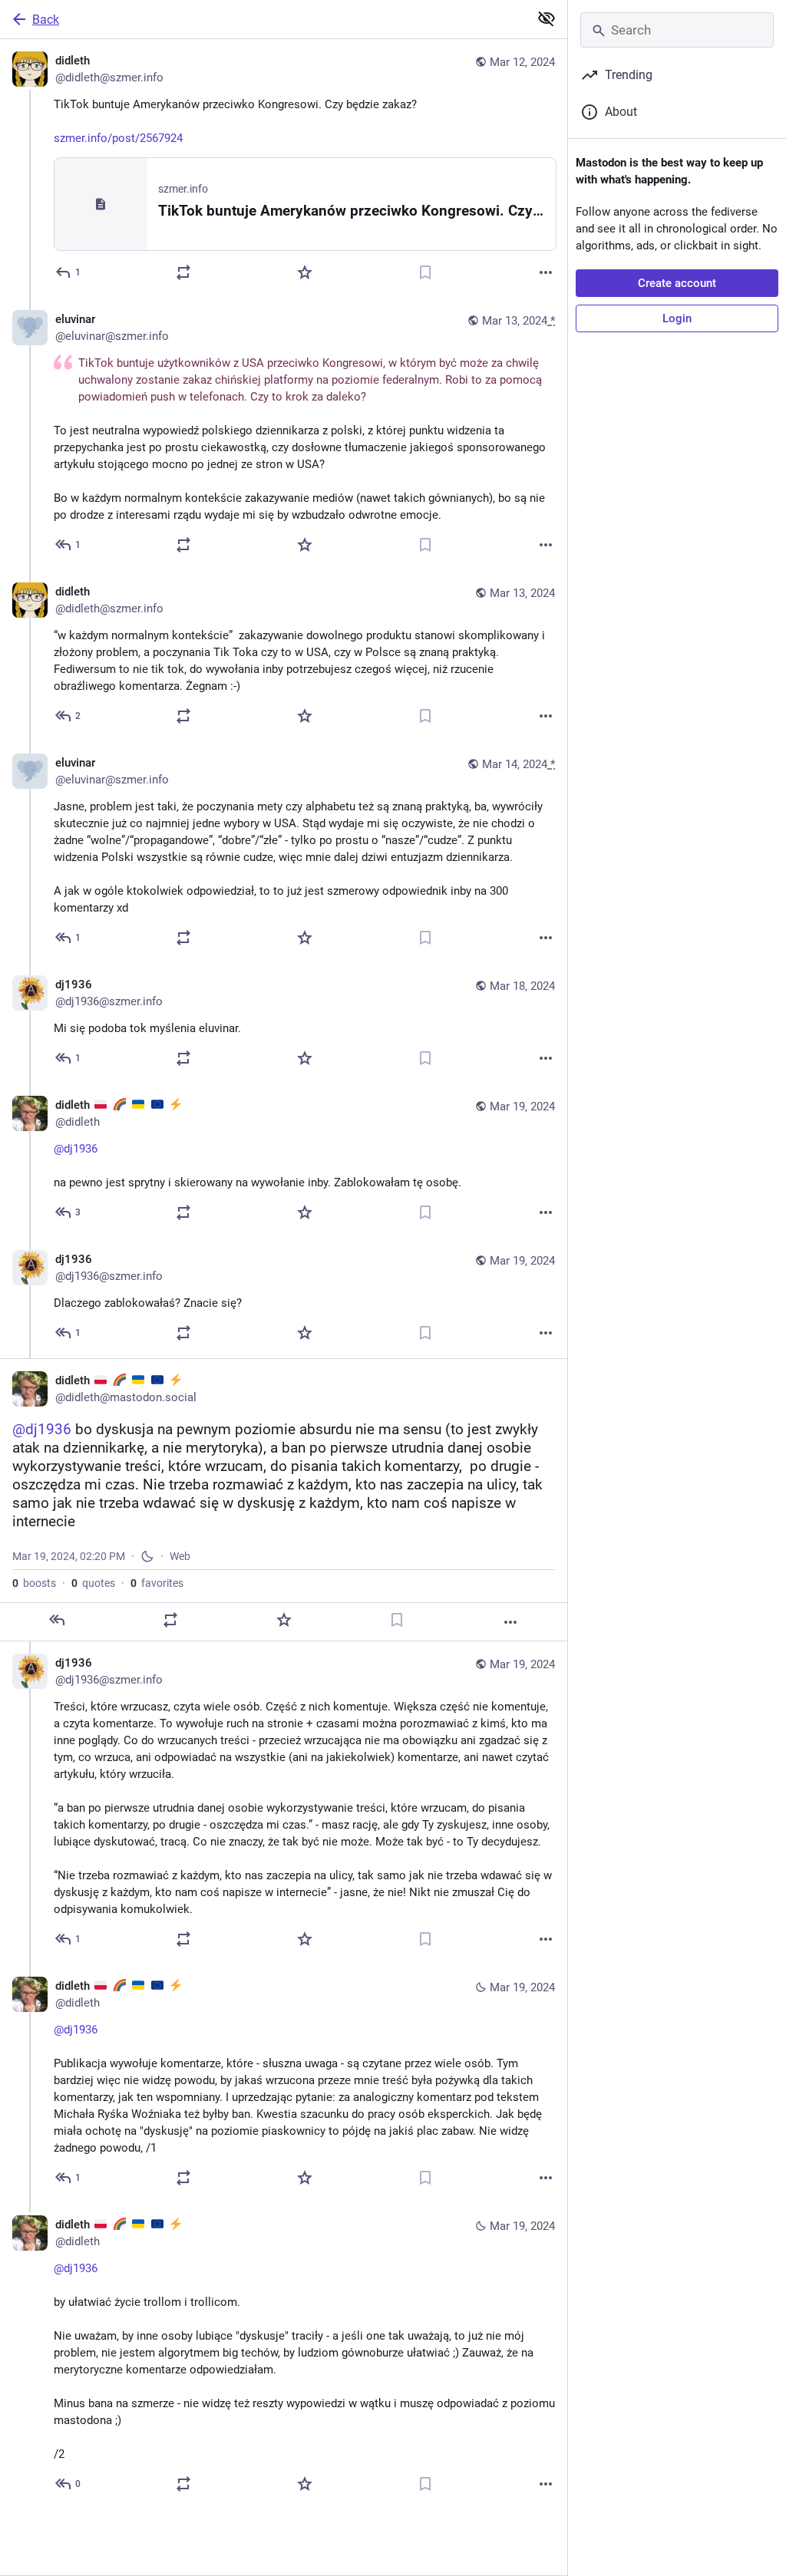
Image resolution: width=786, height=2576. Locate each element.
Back (46, 20)
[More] (546, 272)
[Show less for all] (547, 18)
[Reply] (57, 1620)
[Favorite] (305, 272)
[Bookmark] (425, 272)
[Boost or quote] (183, 272)
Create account (677, 283)
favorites (157, 1583)
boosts (34, 1583)
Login (677, 318)
